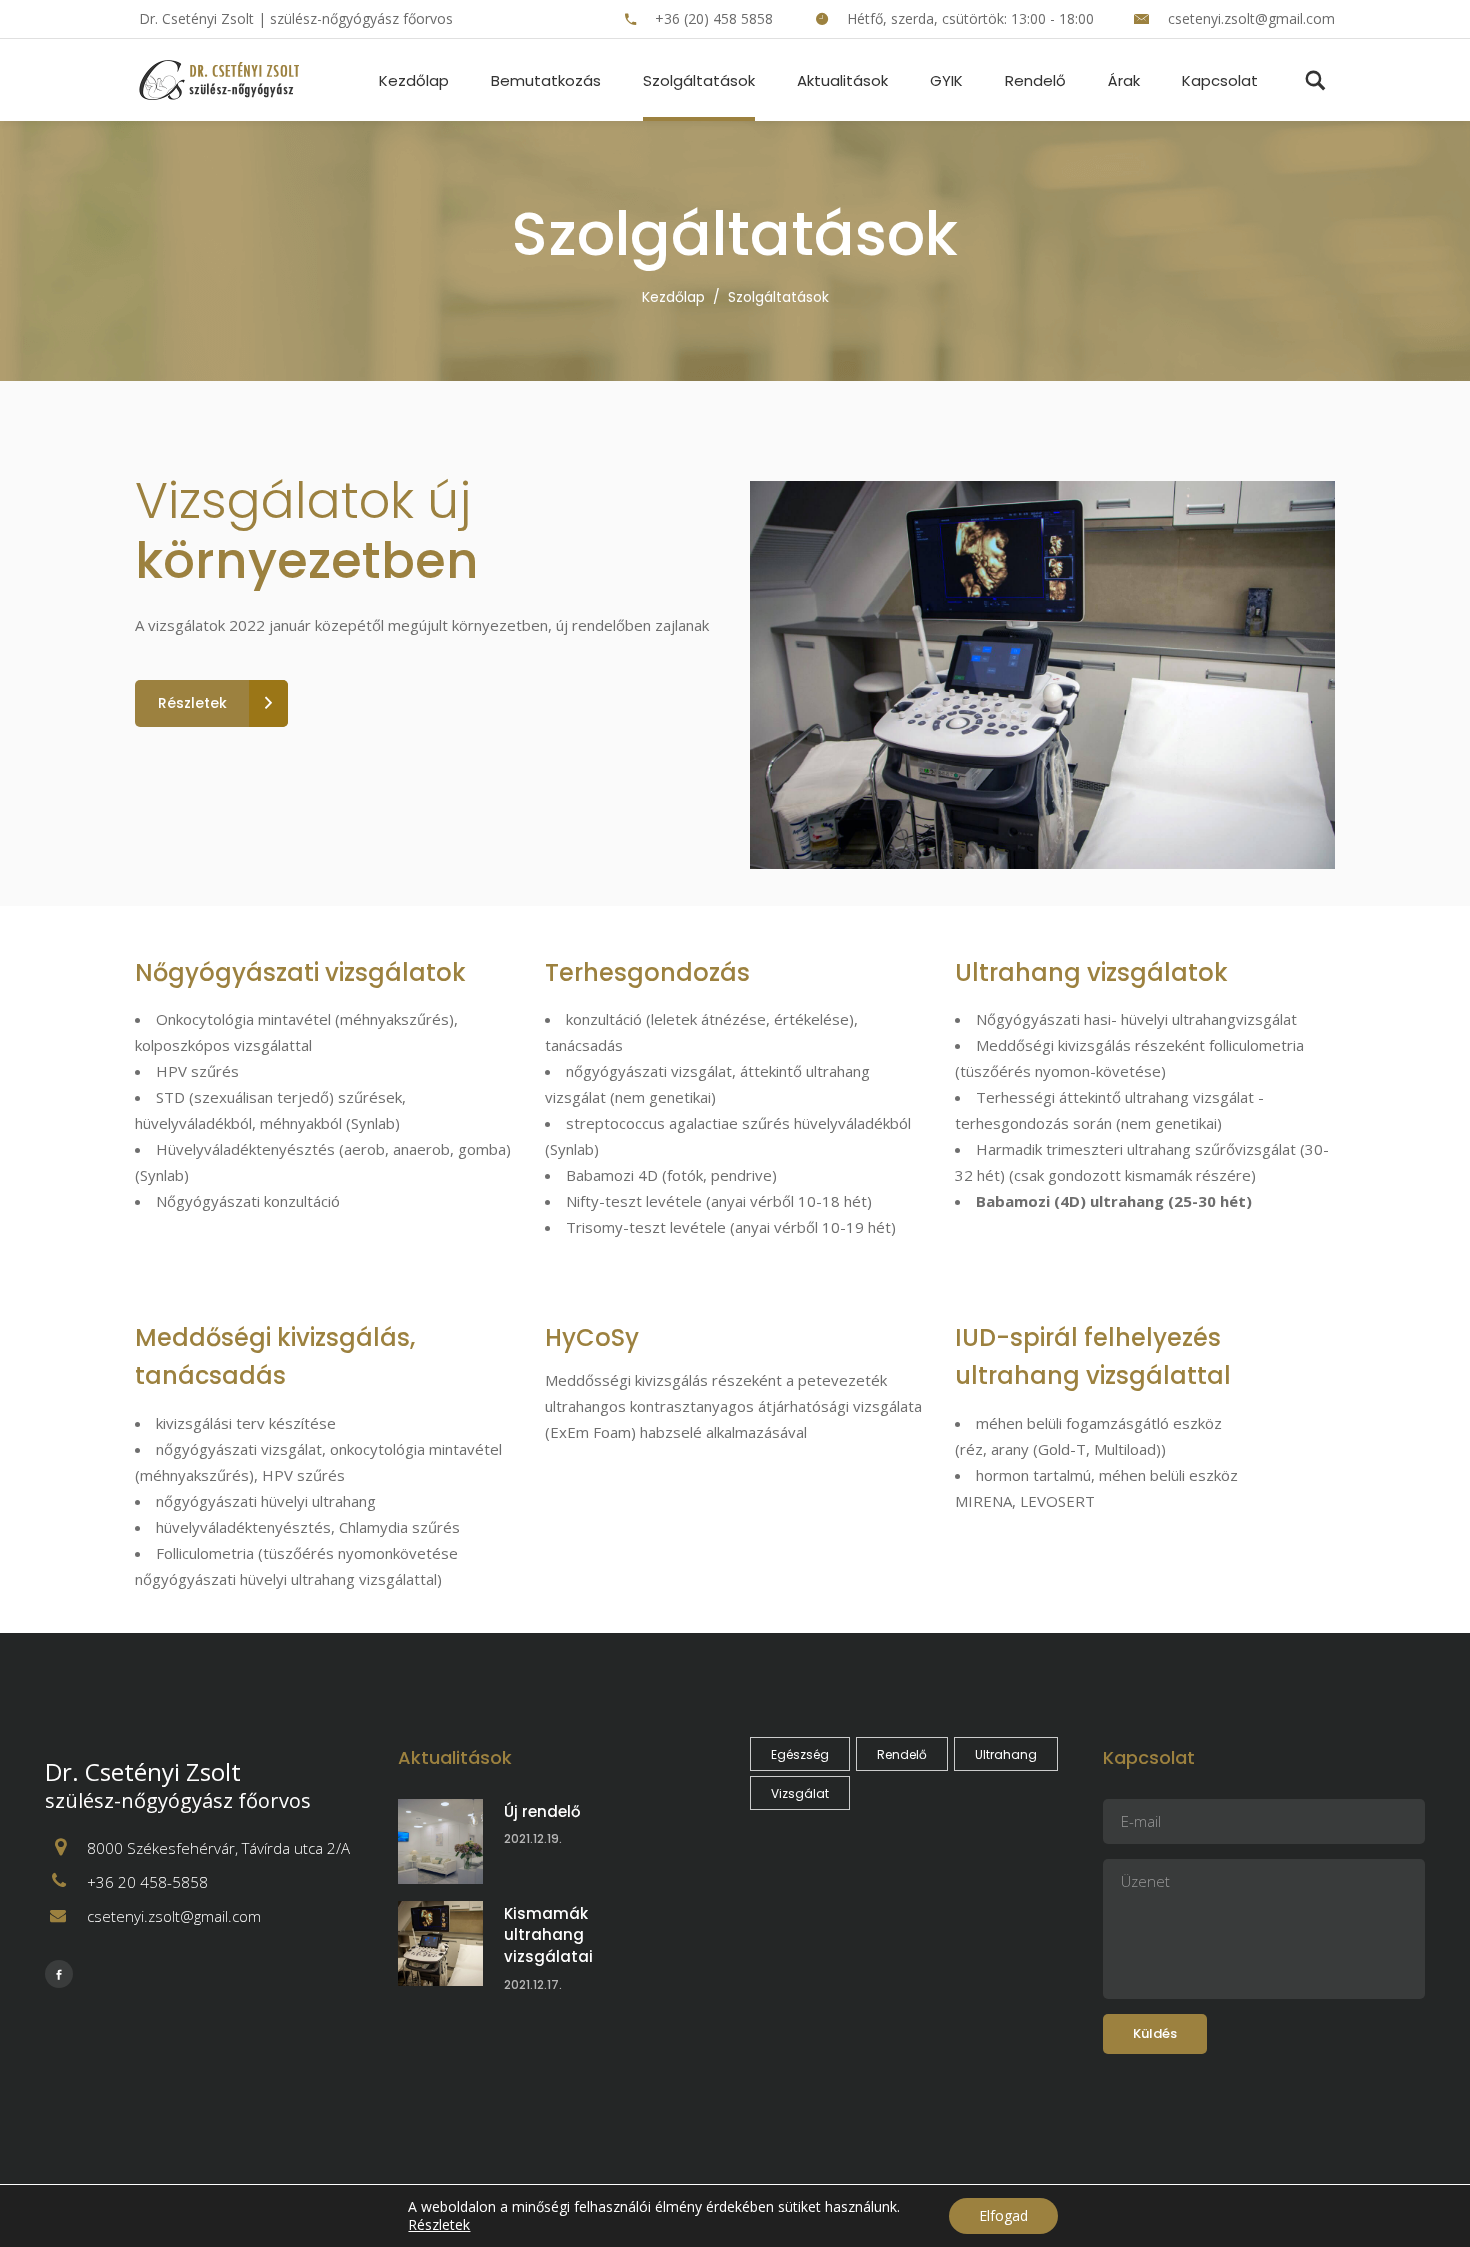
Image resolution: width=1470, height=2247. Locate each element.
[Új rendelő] (440, 1841)
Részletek (439, 2225)
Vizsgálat (800, 1793)
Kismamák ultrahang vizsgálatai (548, 1935)
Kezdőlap (673, 297)
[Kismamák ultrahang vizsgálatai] (440, 1943)
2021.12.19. (533, 1838)
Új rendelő (542, 1811)
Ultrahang (1006, 1754)
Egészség (800, 1754)
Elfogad (1003, 2215)
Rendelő (902, 1754)
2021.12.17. (533, 1984)
